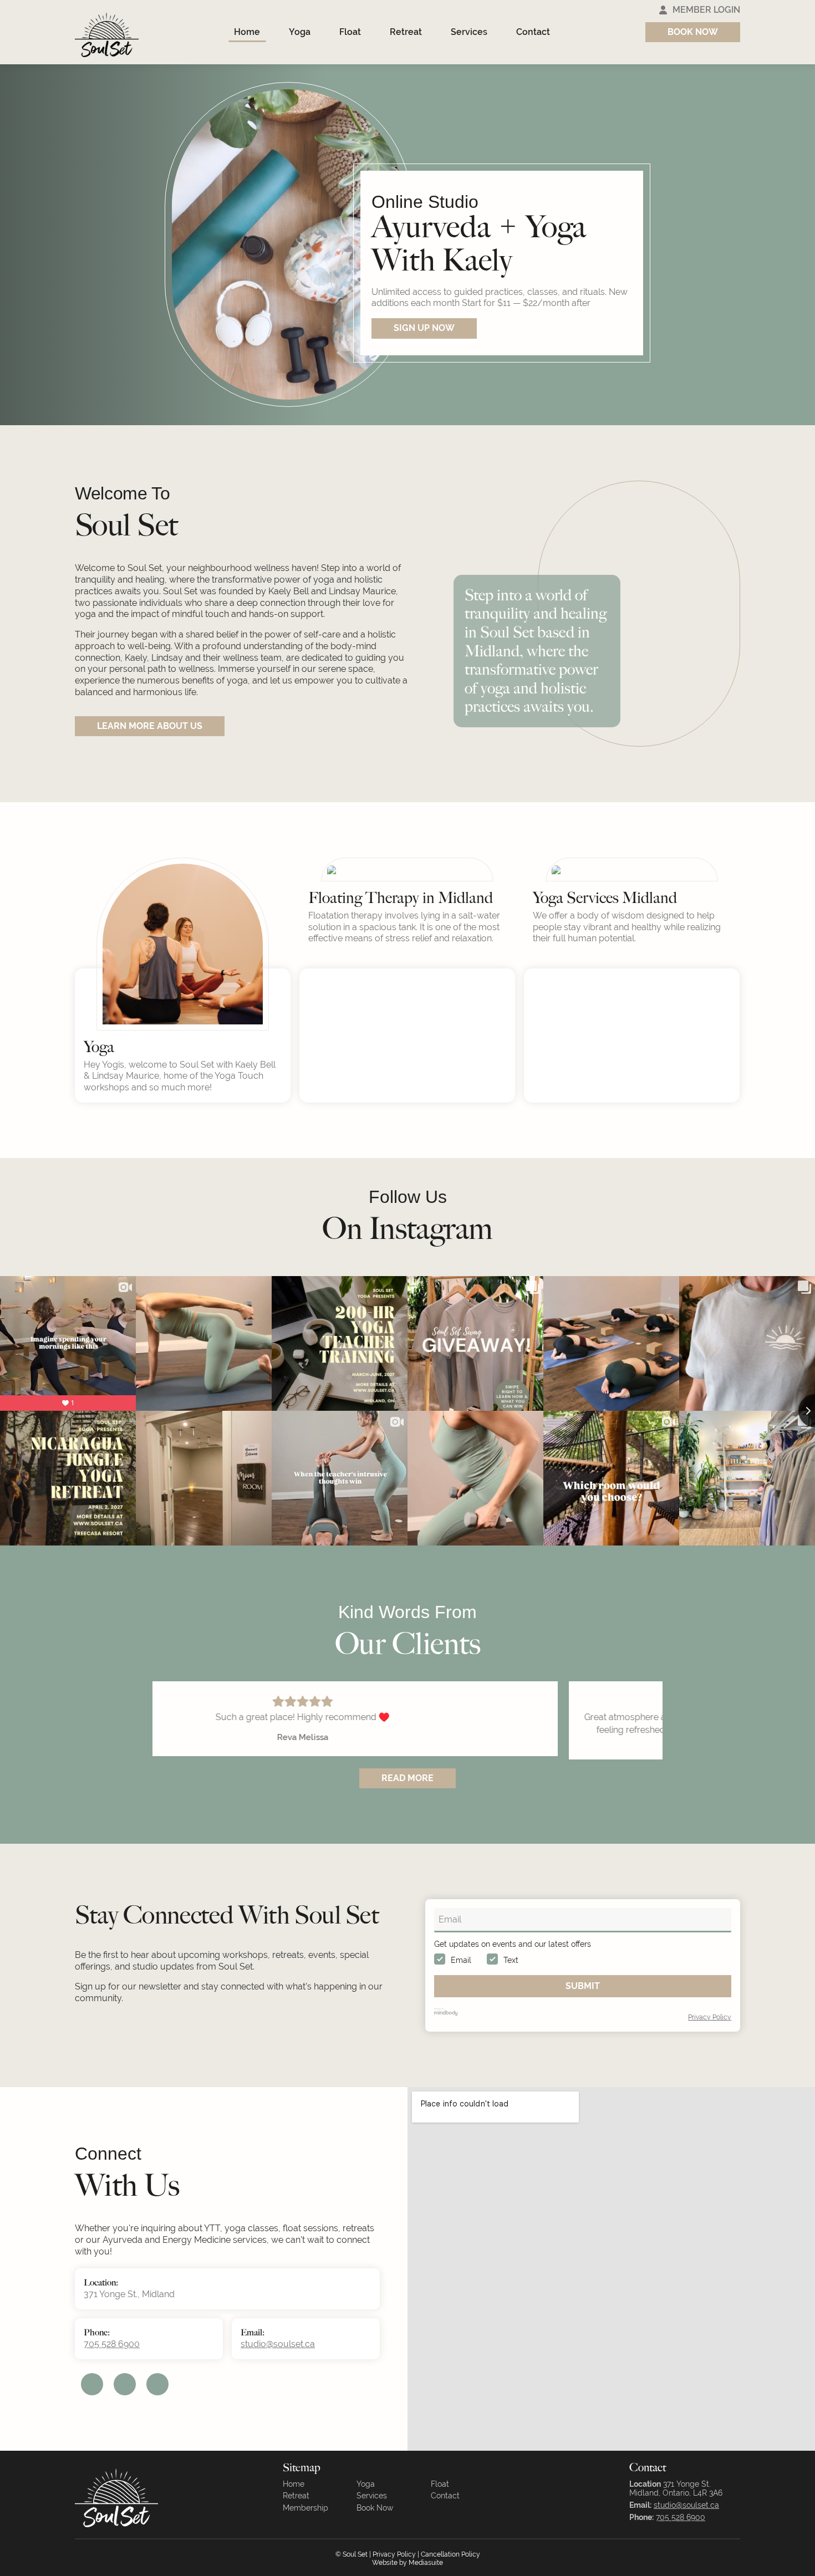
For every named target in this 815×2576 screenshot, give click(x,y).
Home (247, 32)
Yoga (300, 32)
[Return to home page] (107, 32)
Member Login (706, 10)
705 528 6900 (112, 2367)
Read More (407, 1800)
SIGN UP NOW (424, 328)
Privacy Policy (710, 2040)
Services (469, 32)
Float (350, 32)
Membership (305, 2531)
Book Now (693, 32)
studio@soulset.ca (278, 2367)
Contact (533, 32)
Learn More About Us (150, 726)
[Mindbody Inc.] (446, 2034)
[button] (773, 411)
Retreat (406, 32)
